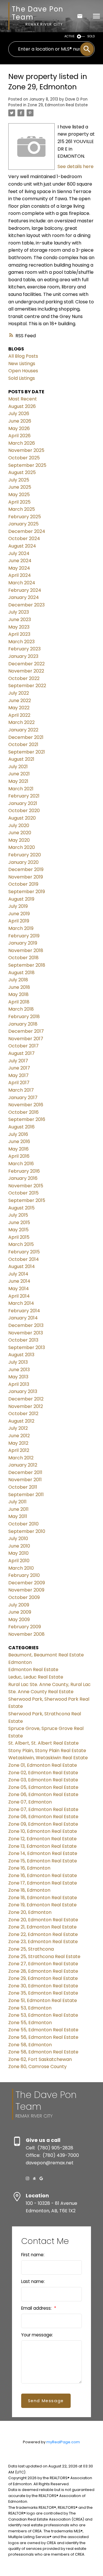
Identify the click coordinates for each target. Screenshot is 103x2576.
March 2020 (22, 847)
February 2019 (24, 936)
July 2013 (18, 1362)
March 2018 (21, 1009)
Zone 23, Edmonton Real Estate (43, 1942)
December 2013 (26, 1325)
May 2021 (18, 781)
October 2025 (24, 458)
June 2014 (19, 1281)
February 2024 (25, 590)
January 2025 (23, 524)
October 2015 (23, 1193)
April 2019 (19, 921)
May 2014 (19, 1289)
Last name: (33, 2281)
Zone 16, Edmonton (29, 1868)
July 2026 (19, 414)
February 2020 (25, 855)
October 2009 (24, 1597)
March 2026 (22, 443)
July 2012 (18, 1428)
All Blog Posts (23, 356)
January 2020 (23, 862)
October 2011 (23, 1487)
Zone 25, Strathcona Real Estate (44, 1956)
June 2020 (20, 833)
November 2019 (26, 877)
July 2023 (19, 612)
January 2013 (23, 1391)
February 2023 (24, 649)
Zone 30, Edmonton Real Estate (43, 1986)
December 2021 (26, 737)
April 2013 (19, 1384)
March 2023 (21, 642)
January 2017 (23, 1098)
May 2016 (18, 1149)
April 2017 (19, 1083)
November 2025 (26, 450)
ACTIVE (70, 36)
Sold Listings (22, 378)
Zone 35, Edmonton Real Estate (43, 1993)
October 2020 (24, 811)
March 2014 (21, 1303)
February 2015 (24, 1252)
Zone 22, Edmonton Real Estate (43, 1934)
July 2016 (18, 1134)
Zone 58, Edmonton (30, 2045)
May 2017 (18, 1075)
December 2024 (27, 531)
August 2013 (21, 1355)
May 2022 (19, 708)
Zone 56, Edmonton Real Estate (43, 2037)
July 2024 (19, 553)
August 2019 (21, 899)
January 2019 (23, 943)
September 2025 (27, 465)
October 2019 (23, 884)
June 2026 (20, 421)
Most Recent (23, 399)
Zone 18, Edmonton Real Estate (43, 1898)
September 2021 (27, 752)
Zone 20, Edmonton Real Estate (43, 1920)
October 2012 (23, 1414)
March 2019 (21, 928)
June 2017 (19, 1068)
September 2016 (27, 1119)
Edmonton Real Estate (33, 1670)
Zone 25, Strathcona (31, 1949)
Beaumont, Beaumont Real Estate (46, 1655)
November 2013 (26, 1333)
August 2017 (21, 1053)
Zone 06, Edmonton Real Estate (43, 1794)
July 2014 (18, 1274)
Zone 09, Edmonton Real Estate (43, 1824)
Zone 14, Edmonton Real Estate (43, 1853)
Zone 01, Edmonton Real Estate (43, 1765)
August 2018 (21, 973)
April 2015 (19, 1237)
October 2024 (24, 538)
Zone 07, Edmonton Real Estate (43, 1809)
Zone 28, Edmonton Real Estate (43, 1971)
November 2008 (26, 1634)
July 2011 (17, 1502)
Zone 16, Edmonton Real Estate (43, 1875)
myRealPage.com (63, 2442)
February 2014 (24, 1311)
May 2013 (18, 1377)
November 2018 (26, 950)
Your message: (37, 2335)
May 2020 (19, 840)
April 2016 (19, 1156)
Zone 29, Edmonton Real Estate (58, 105)
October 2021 (23, 744)
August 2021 (21, 759)
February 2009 (25, 1627)
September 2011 (26, 1495)
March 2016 (21, 1164)
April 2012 (19, 1450)
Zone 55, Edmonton (30, 2023)
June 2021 (19, 774)
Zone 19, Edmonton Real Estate (42, 1905)
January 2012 (23, 1465)
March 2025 (22, 509)
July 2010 (18, 1539)
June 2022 (20, 701)
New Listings (22, 364)
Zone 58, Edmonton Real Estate (43, 2052)
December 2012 (26, 1399)
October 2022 (24, 678)
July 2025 (19, 480)
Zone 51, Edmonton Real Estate (43, 2000)
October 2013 (23, 1340)
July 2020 (19, 825)
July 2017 (18, 1061)
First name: (33, 2255)
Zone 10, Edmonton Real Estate (43, 1831)
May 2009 (19, 1620)
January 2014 (23, 1318)
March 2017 (21, 1090)
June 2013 (19, 1370)
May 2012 (18, 1443)
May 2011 (18, 1516)
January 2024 (24, 597)
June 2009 (20, 1612)
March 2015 (21, 1244)
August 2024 (22, 546)
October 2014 (24, 1259)
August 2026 (22, 406)
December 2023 (26, 605)
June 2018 (19, 987)
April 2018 (19, 1002)
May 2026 (19, 428)
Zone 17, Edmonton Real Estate (43, 1883)
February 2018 (24, 1017)
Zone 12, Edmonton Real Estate (42, 1839)
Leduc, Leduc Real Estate (36, 1677)
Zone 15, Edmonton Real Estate (43, 1861)
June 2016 (19, 1141)
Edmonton (20, 1662)
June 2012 (19, 1436)
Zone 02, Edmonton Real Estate (43, 1773)
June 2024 (20, 561)
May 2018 (18, 994)
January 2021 (23, 803)
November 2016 (26, 1105)
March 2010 (21, 1568)
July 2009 (19, 1605)
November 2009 (26, 1590)
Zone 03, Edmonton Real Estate (43, 1780)
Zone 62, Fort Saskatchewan (40, 2059)
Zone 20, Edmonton (30, 1912)
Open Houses (23, 371)
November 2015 (26, 1186)
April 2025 (19, 502)
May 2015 (18, 1230)
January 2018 (23, 1024)
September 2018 (27, 965)
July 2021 (18, 767)
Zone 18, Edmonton (29, 1890)
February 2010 (24, 1575)
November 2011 (25, 1480)
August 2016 (21, 1127)
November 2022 (26, 671)
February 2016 (24, 1171)
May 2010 (18, 1553)
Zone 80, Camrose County (37, 2067)
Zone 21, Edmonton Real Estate (42, 1927)
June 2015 (19, 1223)
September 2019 (27, 892)
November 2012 (26, 1406)
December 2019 (26, 869)
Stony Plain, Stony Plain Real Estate (47, 1751)
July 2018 (18, 980)
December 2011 (25, 1472)
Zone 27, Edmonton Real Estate (43, 1964)
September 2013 (27, 1347)
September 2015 (27, 1200)
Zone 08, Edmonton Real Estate (43, 1817)
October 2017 (23, 1046)
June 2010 (19, 1546)
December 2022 (26, 664)
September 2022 (27, 686)
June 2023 (20, 620)
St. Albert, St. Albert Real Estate (43, 1743)
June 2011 (18, 1509)
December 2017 (26, 1031)
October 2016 (23, 1112)
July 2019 (18, 906)
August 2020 (22, 818)
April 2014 (19, 1296)
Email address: (37, 2308)
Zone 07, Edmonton (30, 1802)
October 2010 (23, 1524)
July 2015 (18, 1215)
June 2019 (19, 914)
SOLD (91, 36)
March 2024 (22, 583)
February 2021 (24, 796)
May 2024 (19, 568)
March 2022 (21, 722)
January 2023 (23, 656)
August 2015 (21, 1208)
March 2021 (21, 789)
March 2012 (21, 1458)
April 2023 (19, 634)
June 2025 (20, 487)
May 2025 (19, 495)
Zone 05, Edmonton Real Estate (43, 1787)
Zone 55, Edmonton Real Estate (43, 2030)
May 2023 (19, 627)
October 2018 (23, 958)
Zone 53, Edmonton (30, 2008)
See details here (76, 166)
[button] (27, 2178)
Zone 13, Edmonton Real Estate (42, 1846)
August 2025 (22, 472)
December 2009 (27, 1583)
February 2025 (25, 517)
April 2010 (19, 1561)
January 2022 (23, 730)
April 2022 (19, 715)
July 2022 (19, 693)
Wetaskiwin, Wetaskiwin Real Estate (48, 1758)
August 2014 (22, 1266)
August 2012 (21, 1421)
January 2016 (23, 1178)
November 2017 (26, 1039)
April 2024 (20, 575)
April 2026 (19, 436)
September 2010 (27, 1531)
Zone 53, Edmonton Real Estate (43, 2015)
